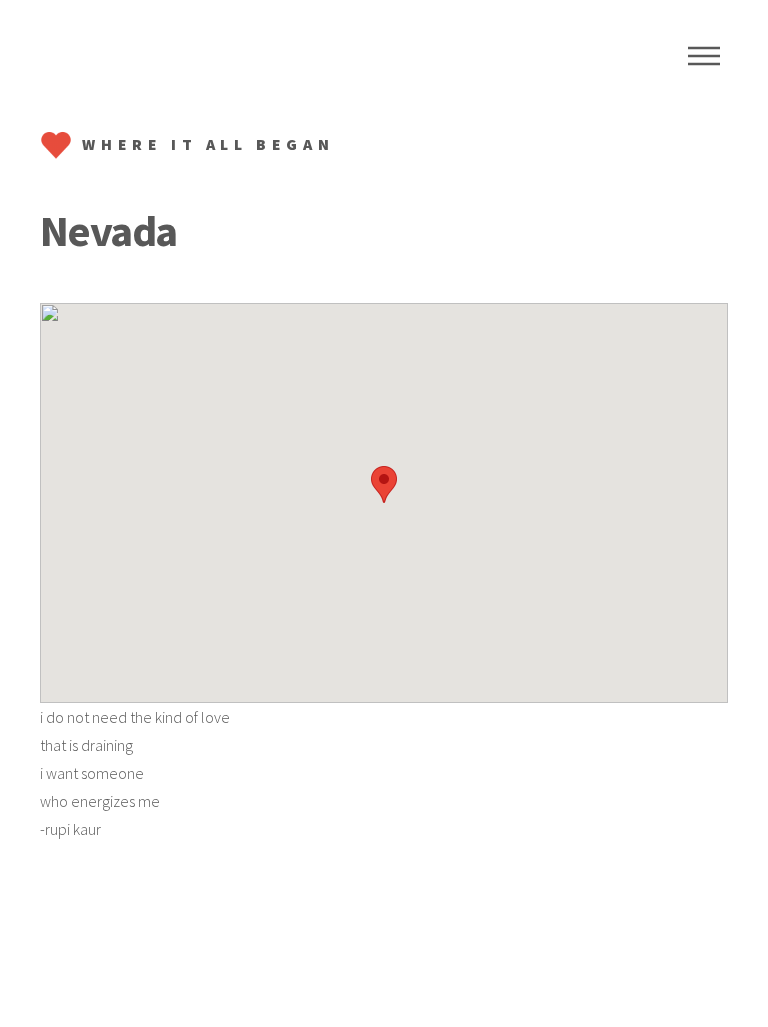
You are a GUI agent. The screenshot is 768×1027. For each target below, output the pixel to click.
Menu (704, 56)
